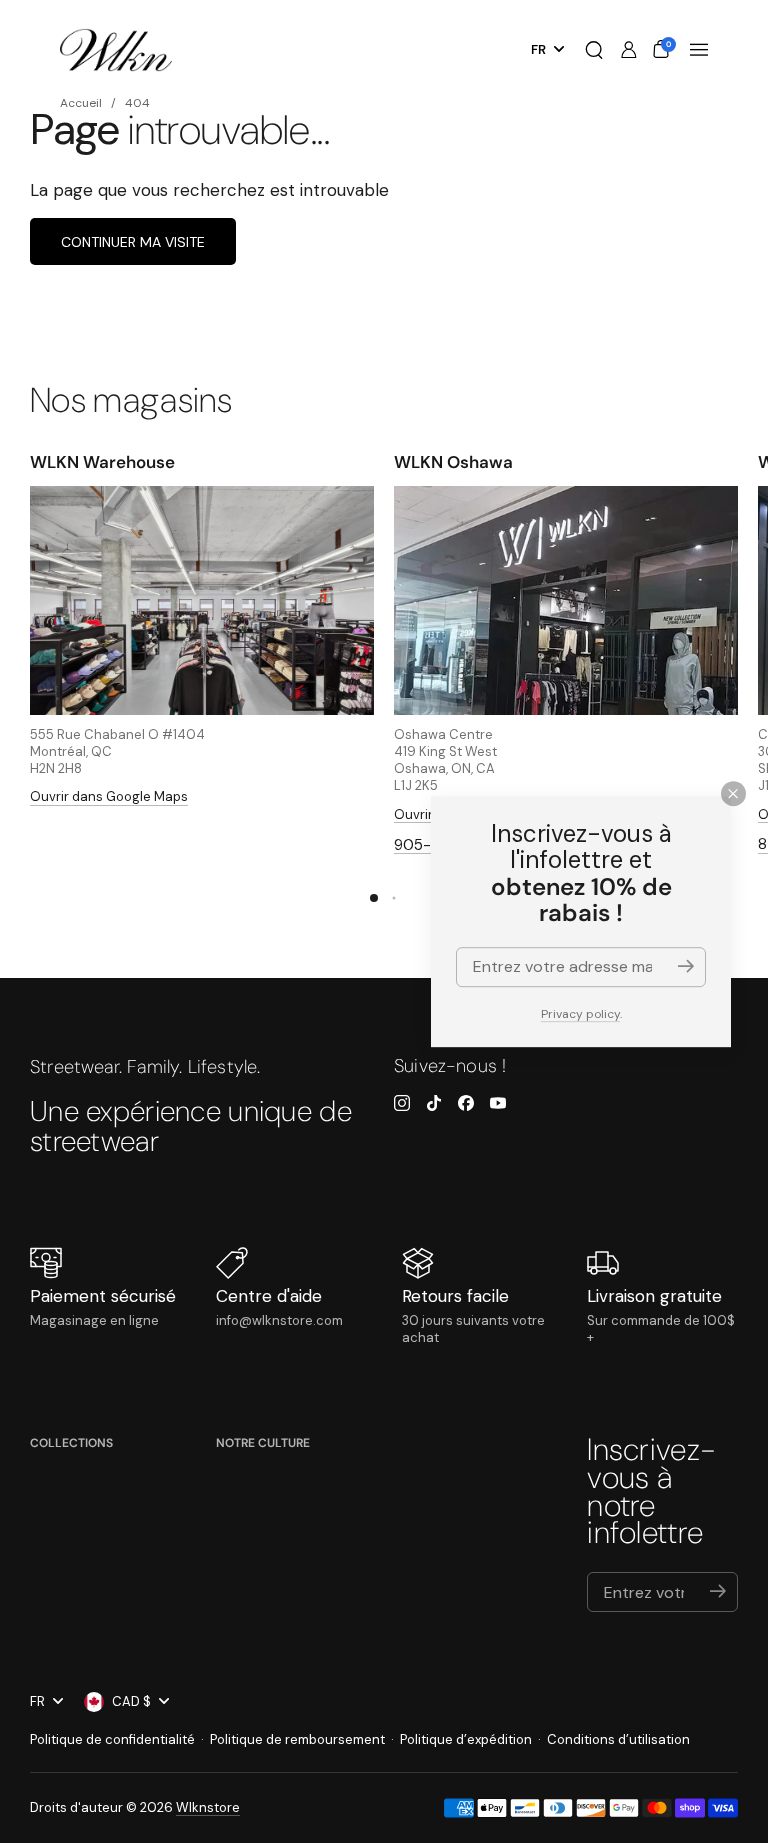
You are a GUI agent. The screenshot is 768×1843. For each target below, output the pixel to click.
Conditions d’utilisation (618, 1739)
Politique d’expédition (466, 1739)
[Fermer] (733, 793)
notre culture (263, 1443)
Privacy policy (580, 1014)
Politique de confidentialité (112, 1739)
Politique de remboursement (297, 1739)
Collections (71, 1443)
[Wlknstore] (116, 50)
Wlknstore (208, 1807)
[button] (594, 50)
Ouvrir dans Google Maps (109, 796)
